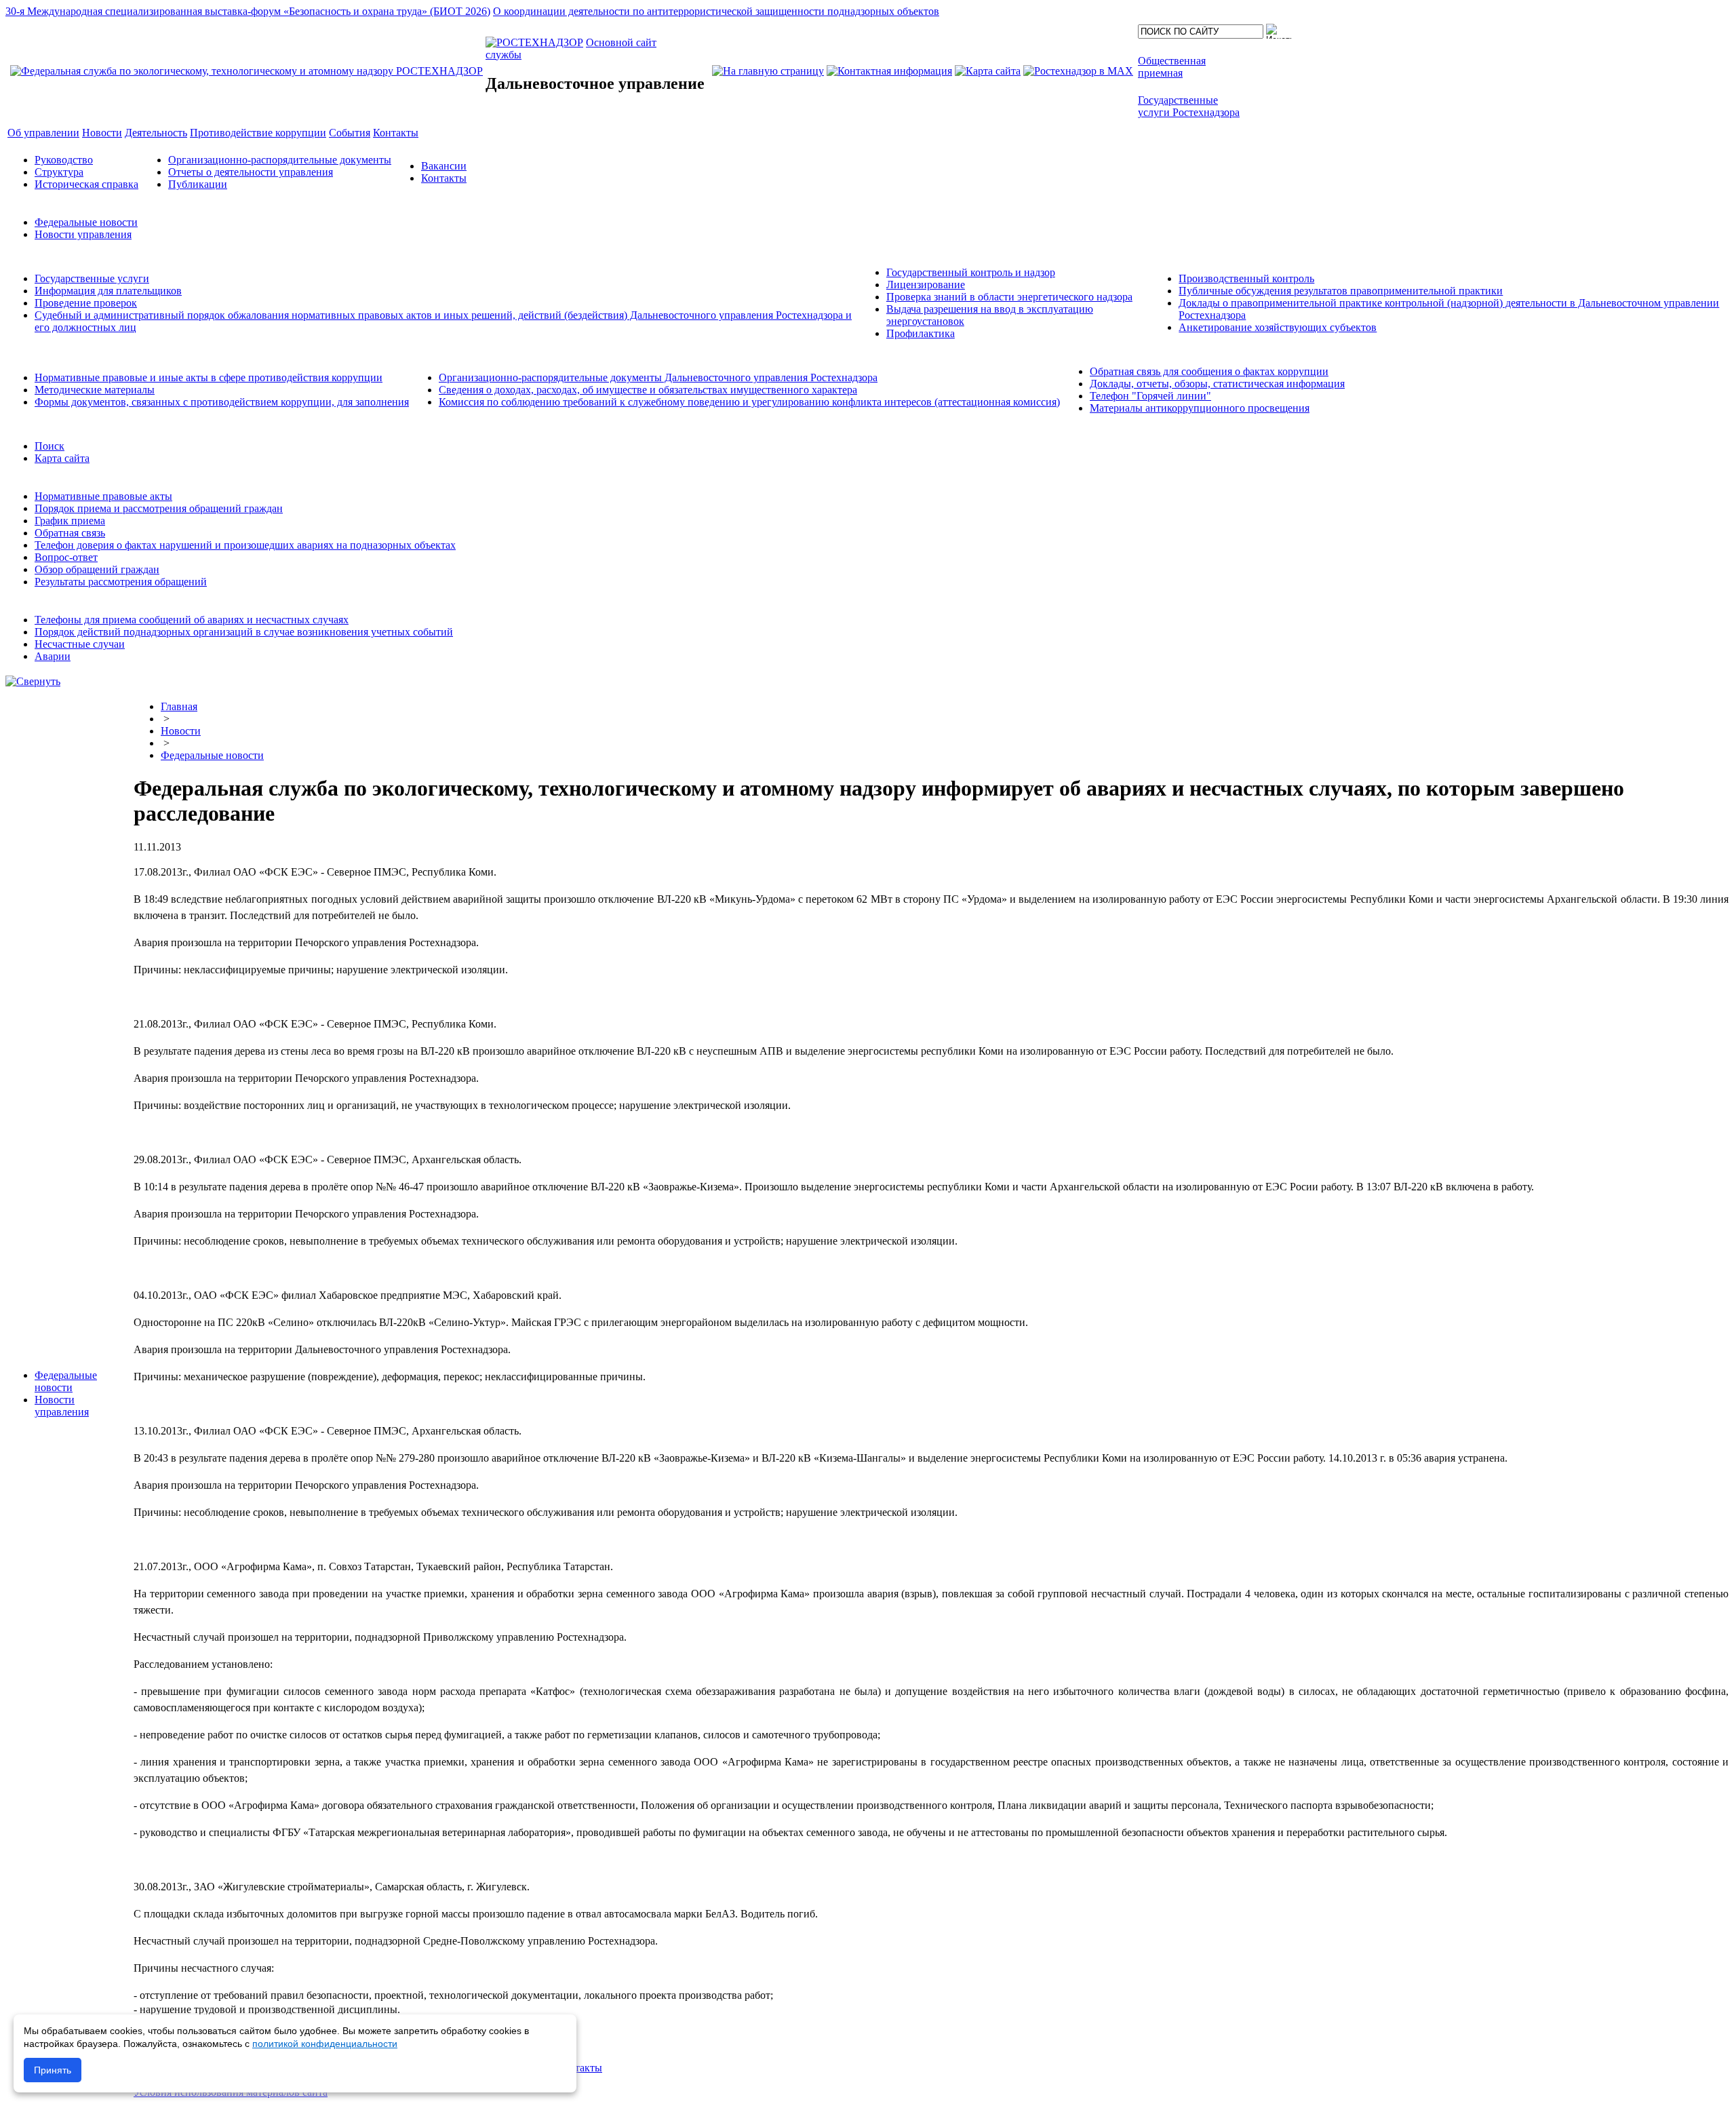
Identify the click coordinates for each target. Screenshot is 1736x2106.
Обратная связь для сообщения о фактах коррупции (1209, 371)
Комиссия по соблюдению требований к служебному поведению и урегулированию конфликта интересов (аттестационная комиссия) (749, 402)
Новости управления (83, 234)
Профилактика (921, 333)
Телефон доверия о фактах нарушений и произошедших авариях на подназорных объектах (245, 545)
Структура (59, 172)
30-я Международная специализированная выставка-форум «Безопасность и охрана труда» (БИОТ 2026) (248, 11)
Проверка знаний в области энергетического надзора (1009, 297)
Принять (53, 2070)
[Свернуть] (33, 681)
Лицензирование (926, 285)
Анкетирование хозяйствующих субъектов (1278, 327)
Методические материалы (95, 390)
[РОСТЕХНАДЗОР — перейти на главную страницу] (246, 71)
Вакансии (444, 166)
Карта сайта (62, 458)
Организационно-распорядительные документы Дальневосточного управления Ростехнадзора (658, 377)
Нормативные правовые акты (103, 496)
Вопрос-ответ (66, 557)
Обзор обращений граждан (97, 569)
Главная (179, 706)
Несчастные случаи (80, 644)
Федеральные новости (86, 222)
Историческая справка (86, 184)
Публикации (198, 184)
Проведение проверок (86, 303)
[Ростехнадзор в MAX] (1078, 71)
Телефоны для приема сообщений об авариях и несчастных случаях (192, 620)
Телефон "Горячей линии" (1150, 396)
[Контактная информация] (889, 71)
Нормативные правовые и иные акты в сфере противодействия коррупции (209, 377)
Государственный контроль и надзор (971, 272)
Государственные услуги (92, 278)
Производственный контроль (1246, 278)
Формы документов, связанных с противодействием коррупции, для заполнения (222, 402)
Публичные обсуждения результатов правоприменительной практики (1341, 291)
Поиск (50, 446)
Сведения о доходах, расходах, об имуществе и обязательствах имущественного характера (648, 390)
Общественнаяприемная (1172, 67)
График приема (70, 521)
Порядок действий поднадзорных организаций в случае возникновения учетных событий (244, 632)
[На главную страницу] (768, 71)
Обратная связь (70, 533)
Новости (181, 731)
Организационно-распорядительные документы (280, 160)
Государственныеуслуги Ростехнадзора (1189, 106)
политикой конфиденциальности (325, 2044)
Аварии (53, 656)
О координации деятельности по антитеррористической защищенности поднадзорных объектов (716, 11)
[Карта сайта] (988, 71)
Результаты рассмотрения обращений (121, 582)
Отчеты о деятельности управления (251, 172)
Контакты (444, 178)
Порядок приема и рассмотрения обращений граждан (159, 508)
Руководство (64, 160)
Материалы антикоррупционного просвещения (1200, 408)
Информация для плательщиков (108, 291)
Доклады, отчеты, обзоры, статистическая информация (1217, 384)
